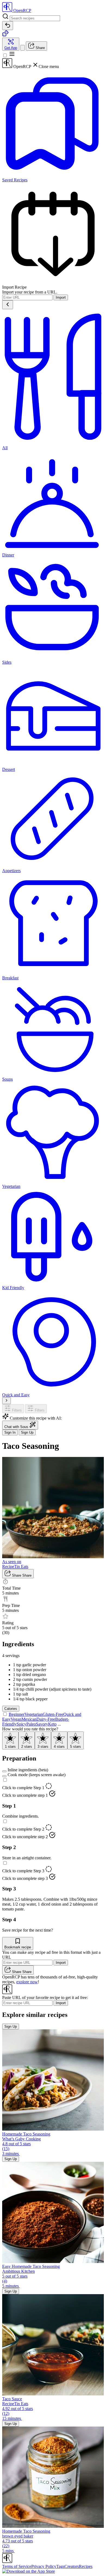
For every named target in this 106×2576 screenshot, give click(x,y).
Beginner (17, 1714)
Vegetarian (34, 1714)
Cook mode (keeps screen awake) (37, 1775)
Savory (42, 1724)
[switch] (4, 1771)
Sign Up (27, 1432)
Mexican (29, 1719)
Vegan (16, 1719)
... (59, 1724)
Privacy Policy (44, 2566)
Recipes (86, 2566)
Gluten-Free (53, 1714)
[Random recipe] (5, 35)
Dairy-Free (46, 1719)
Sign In (10, 1432)
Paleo (31, 1724)
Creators (72, 2566)
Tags (60, 2566)
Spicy (21, 1724)
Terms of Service (17, 2566)
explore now (27, 1982)
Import (61, 297)
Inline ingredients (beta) (28, 1770)
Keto (52, 1724)
